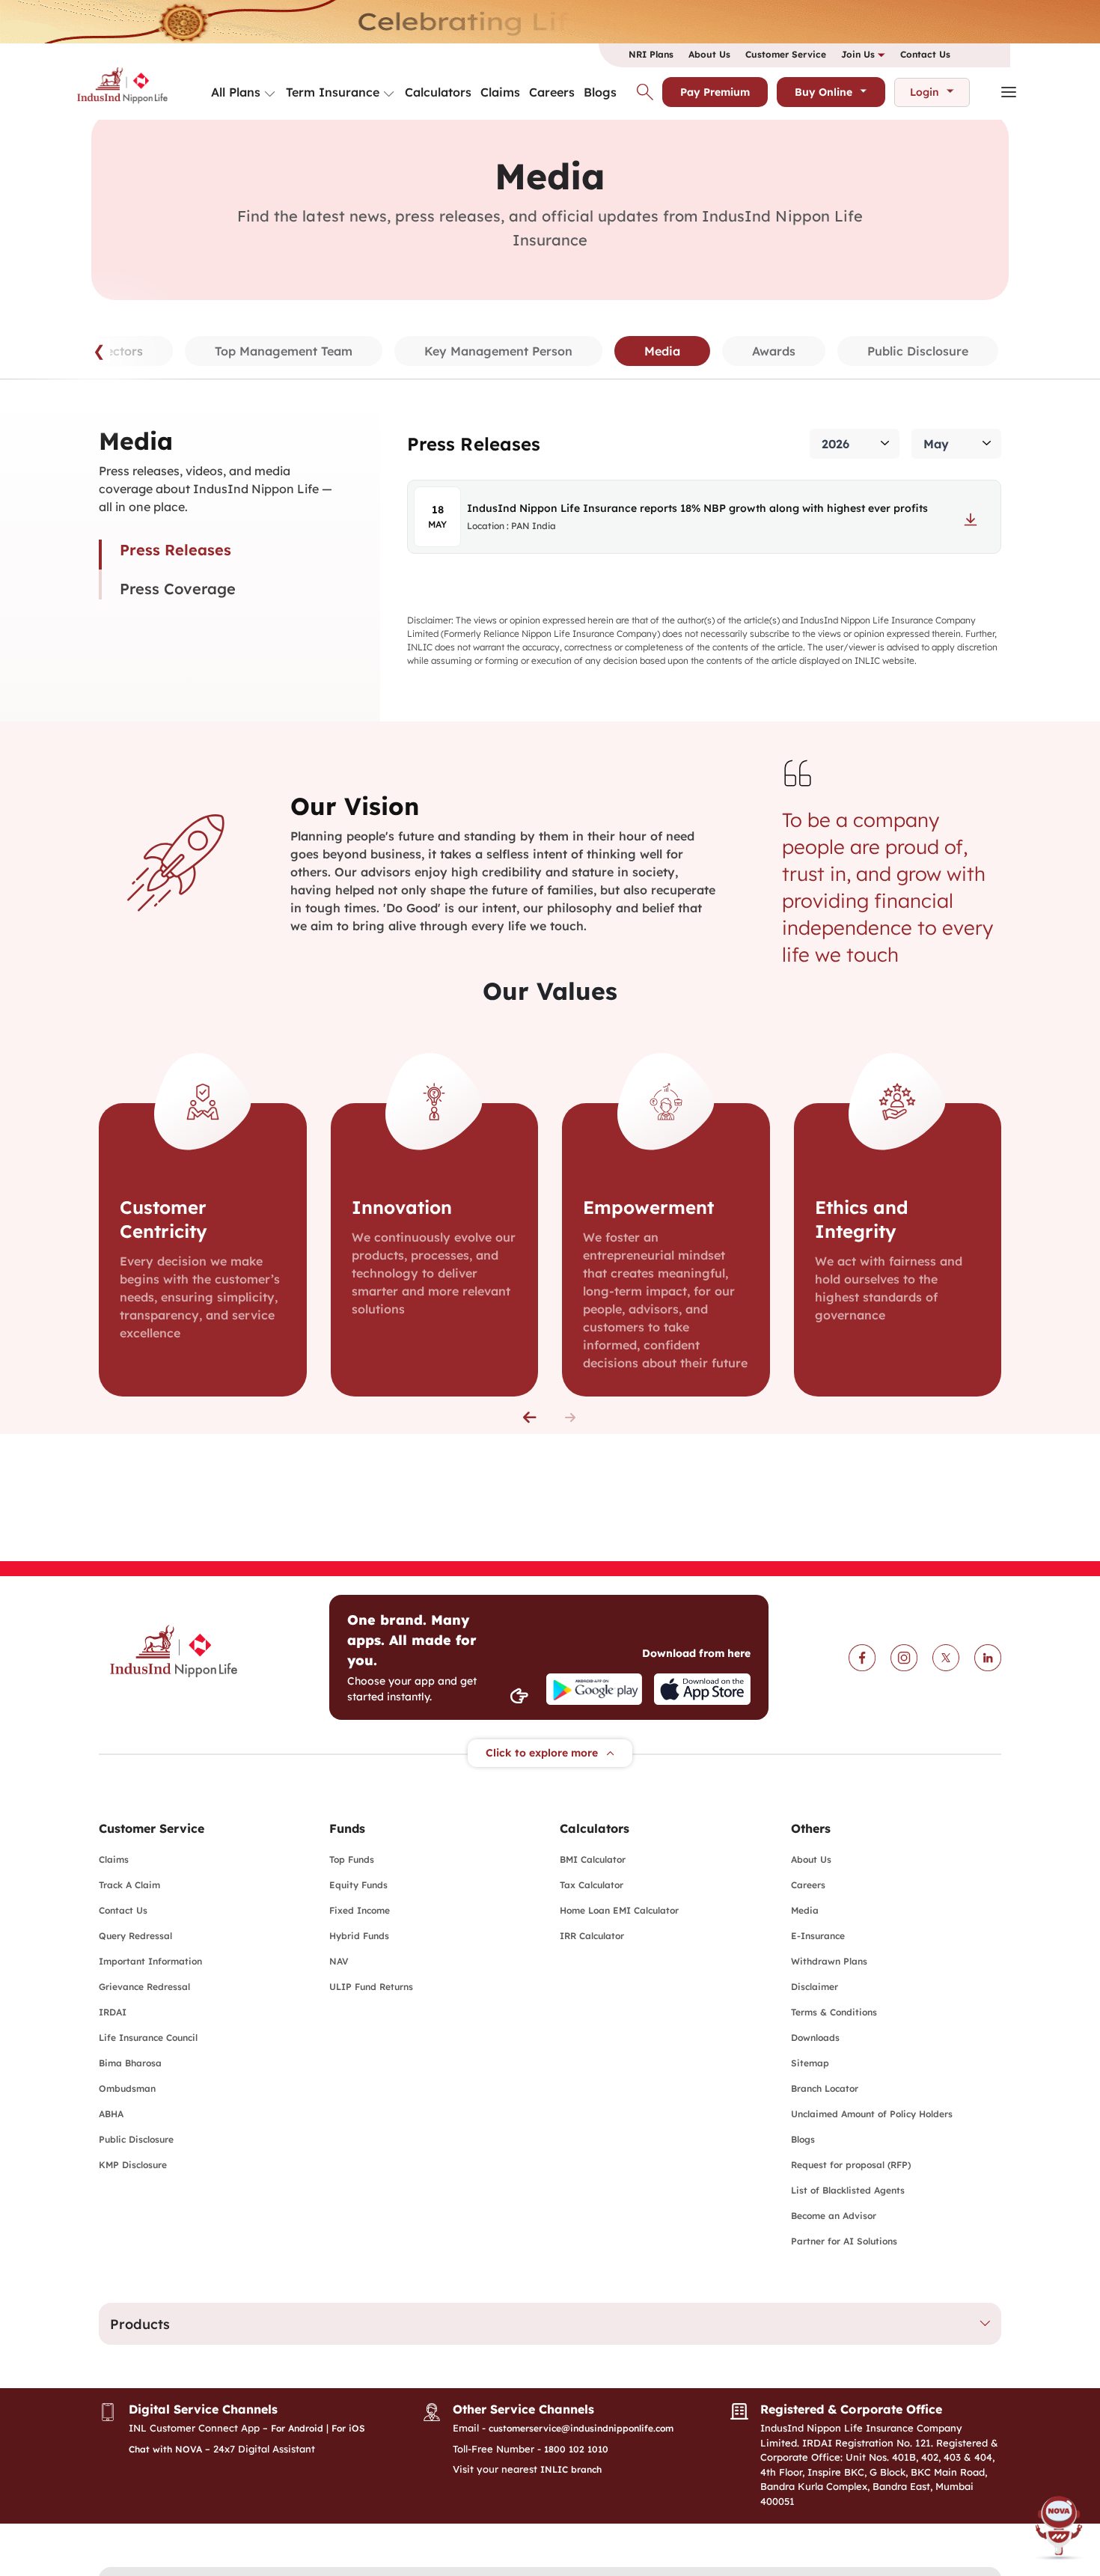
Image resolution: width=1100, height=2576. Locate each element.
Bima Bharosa (130, 2063)
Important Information (150, 1961)
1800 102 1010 (576, 2449)
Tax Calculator (592, 1885)
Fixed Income (360, 1910)
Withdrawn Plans (829, 1961)
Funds (347, 1828)
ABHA (111, 2114)
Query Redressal (135, 1936)
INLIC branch (571, 2469)
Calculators (438, 92)
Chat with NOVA (165, 2449)
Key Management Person (498, 351)
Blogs (600, 92)
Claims (500, 92)
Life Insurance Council (148, 2038)
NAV (339, 1961)
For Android (297, 2428)
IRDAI (113, 2012)
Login (925, 92)
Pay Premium (715, 92)
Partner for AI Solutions (844, 2241)
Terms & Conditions (834, 2012)
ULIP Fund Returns (371, 1987)
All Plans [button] (236, 92)
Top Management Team (284, 351)
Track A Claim (129, 1885)
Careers (552, 92)
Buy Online (824, 92)
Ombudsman (127, 2088)
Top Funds (352, 1859)
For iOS (348, 2428)
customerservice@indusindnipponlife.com (581, 2428)
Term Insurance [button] (333, 92)
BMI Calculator (593, 1859)
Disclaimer (815, 1987)
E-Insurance (818, 1936)
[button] (530, 1417)
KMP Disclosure (133, 2165)
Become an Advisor (834, 2216)
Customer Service (786, 54)
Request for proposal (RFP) (851, 2165)
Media (805, 1910)
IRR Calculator (592, 1936)
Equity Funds (358, 1885)
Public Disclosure (918, 351)
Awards (774, 351)
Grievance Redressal (144, 1987)
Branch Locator (825, 2088)
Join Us (859, 54)
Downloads (815, 2038)
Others (811, 1828)
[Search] (645, 92)
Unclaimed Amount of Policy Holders (872, 2114)
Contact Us (925, 54)
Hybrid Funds (359, 1936)
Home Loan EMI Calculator (619, 1910)
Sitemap (810, 2063)
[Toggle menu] (270, 94)
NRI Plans (651, 54)
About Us (709, 54)
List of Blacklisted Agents (848, 2190)
